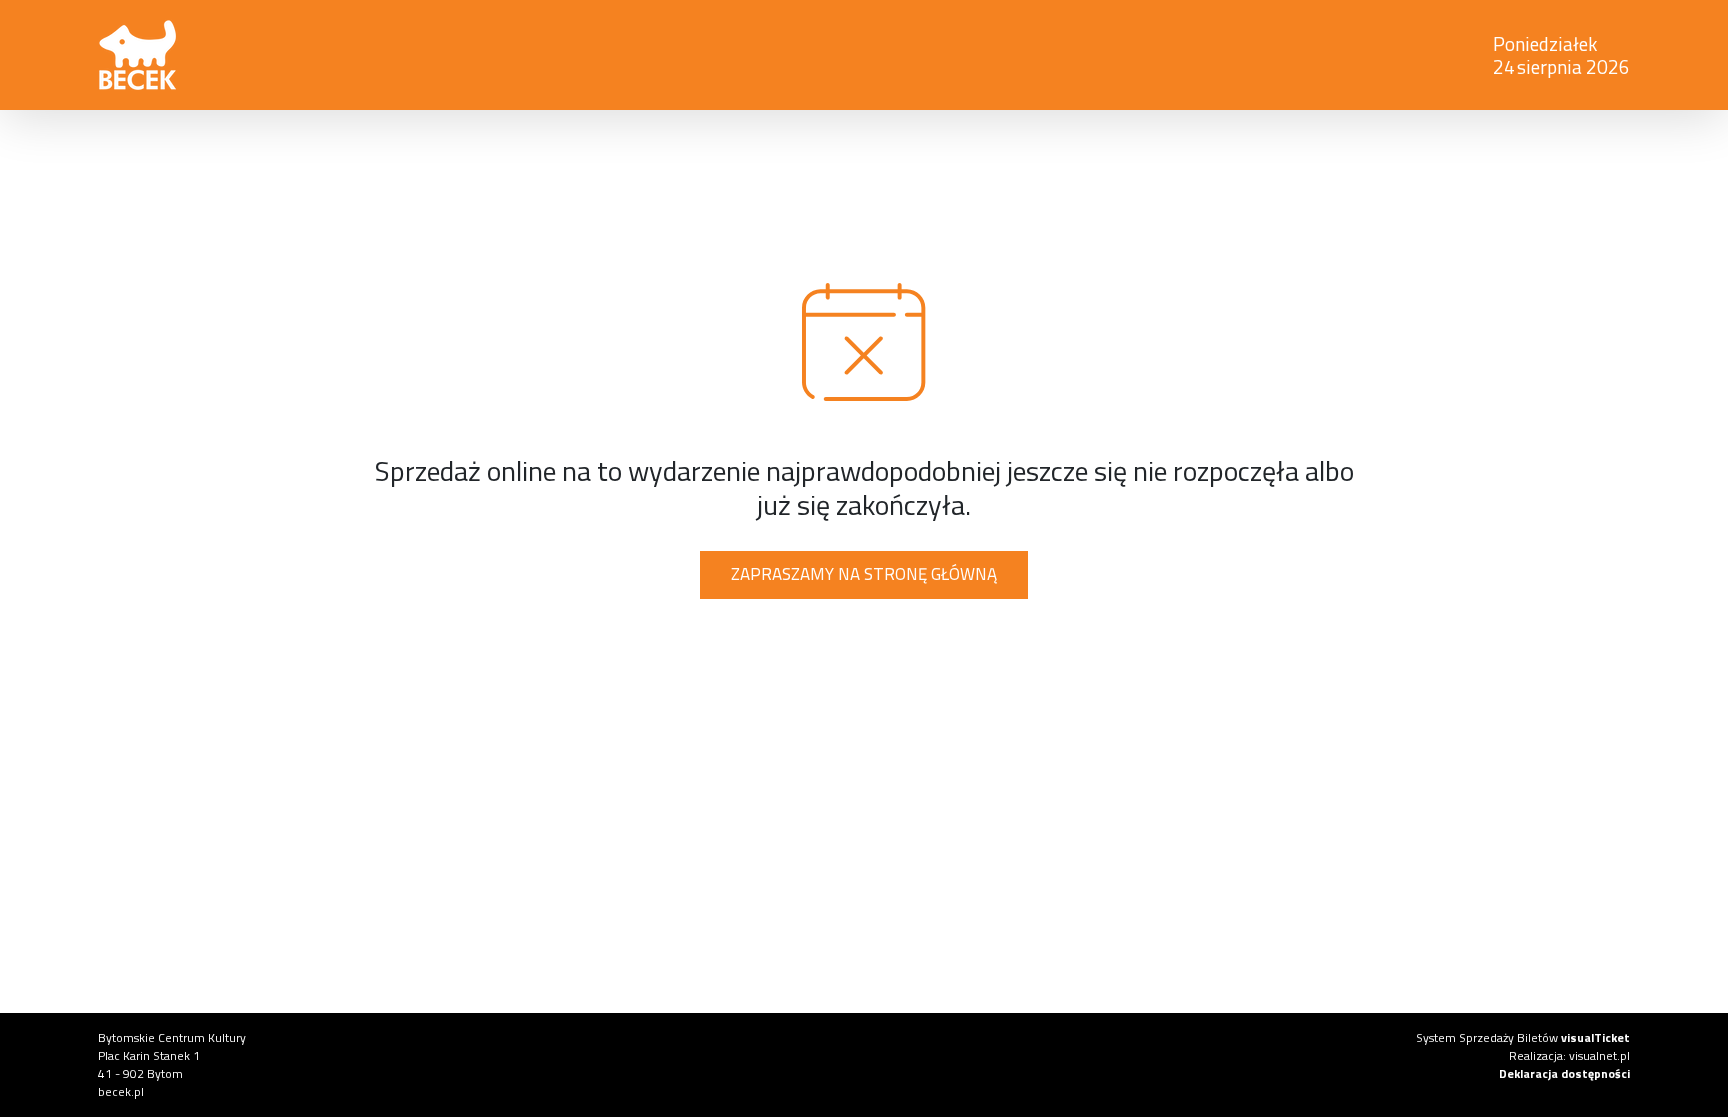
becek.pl (121, 1091)
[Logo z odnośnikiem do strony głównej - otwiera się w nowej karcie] (539, 55)
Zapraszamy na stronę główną (864, 574)
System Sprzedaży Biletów (1523, 1037)
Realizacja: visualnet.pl (1569, 1055)
